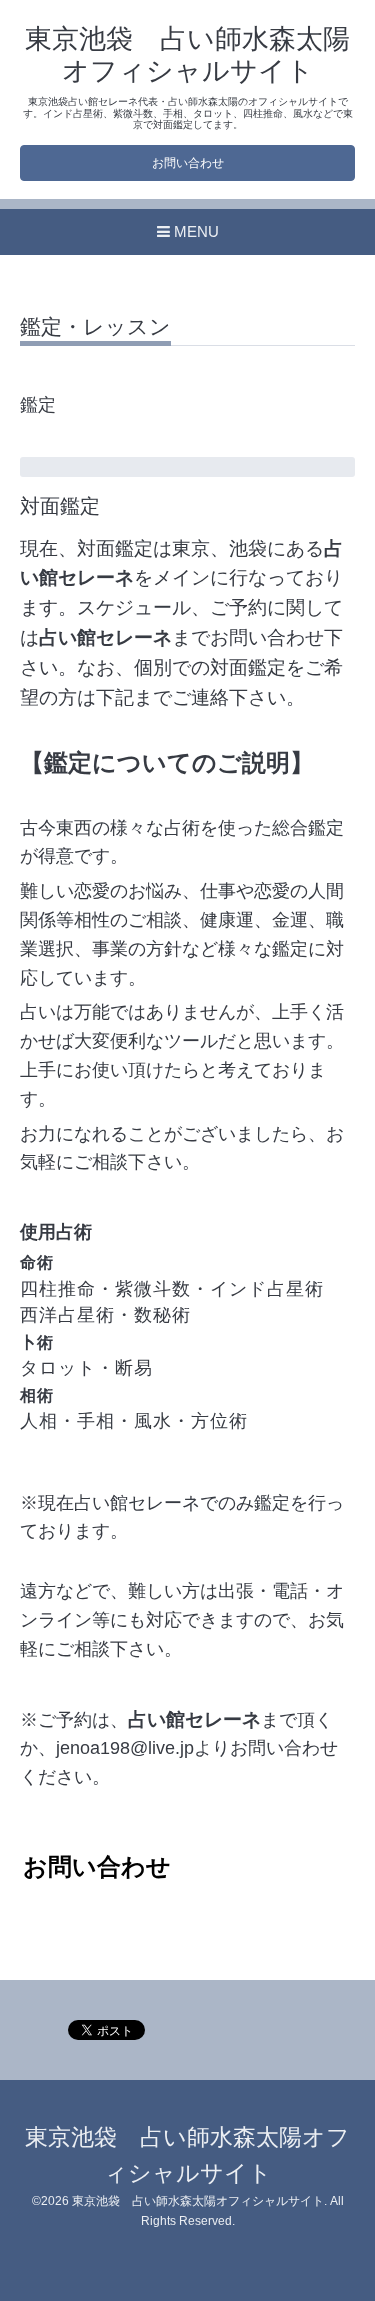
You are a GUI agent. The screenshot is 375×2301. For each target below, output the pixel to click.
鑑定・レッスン (95, 327)
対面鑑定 (60, 506)
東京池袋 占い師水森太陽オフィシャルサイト (198, 2201)
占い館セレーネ (105, 637)
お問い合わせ (188, 163)
